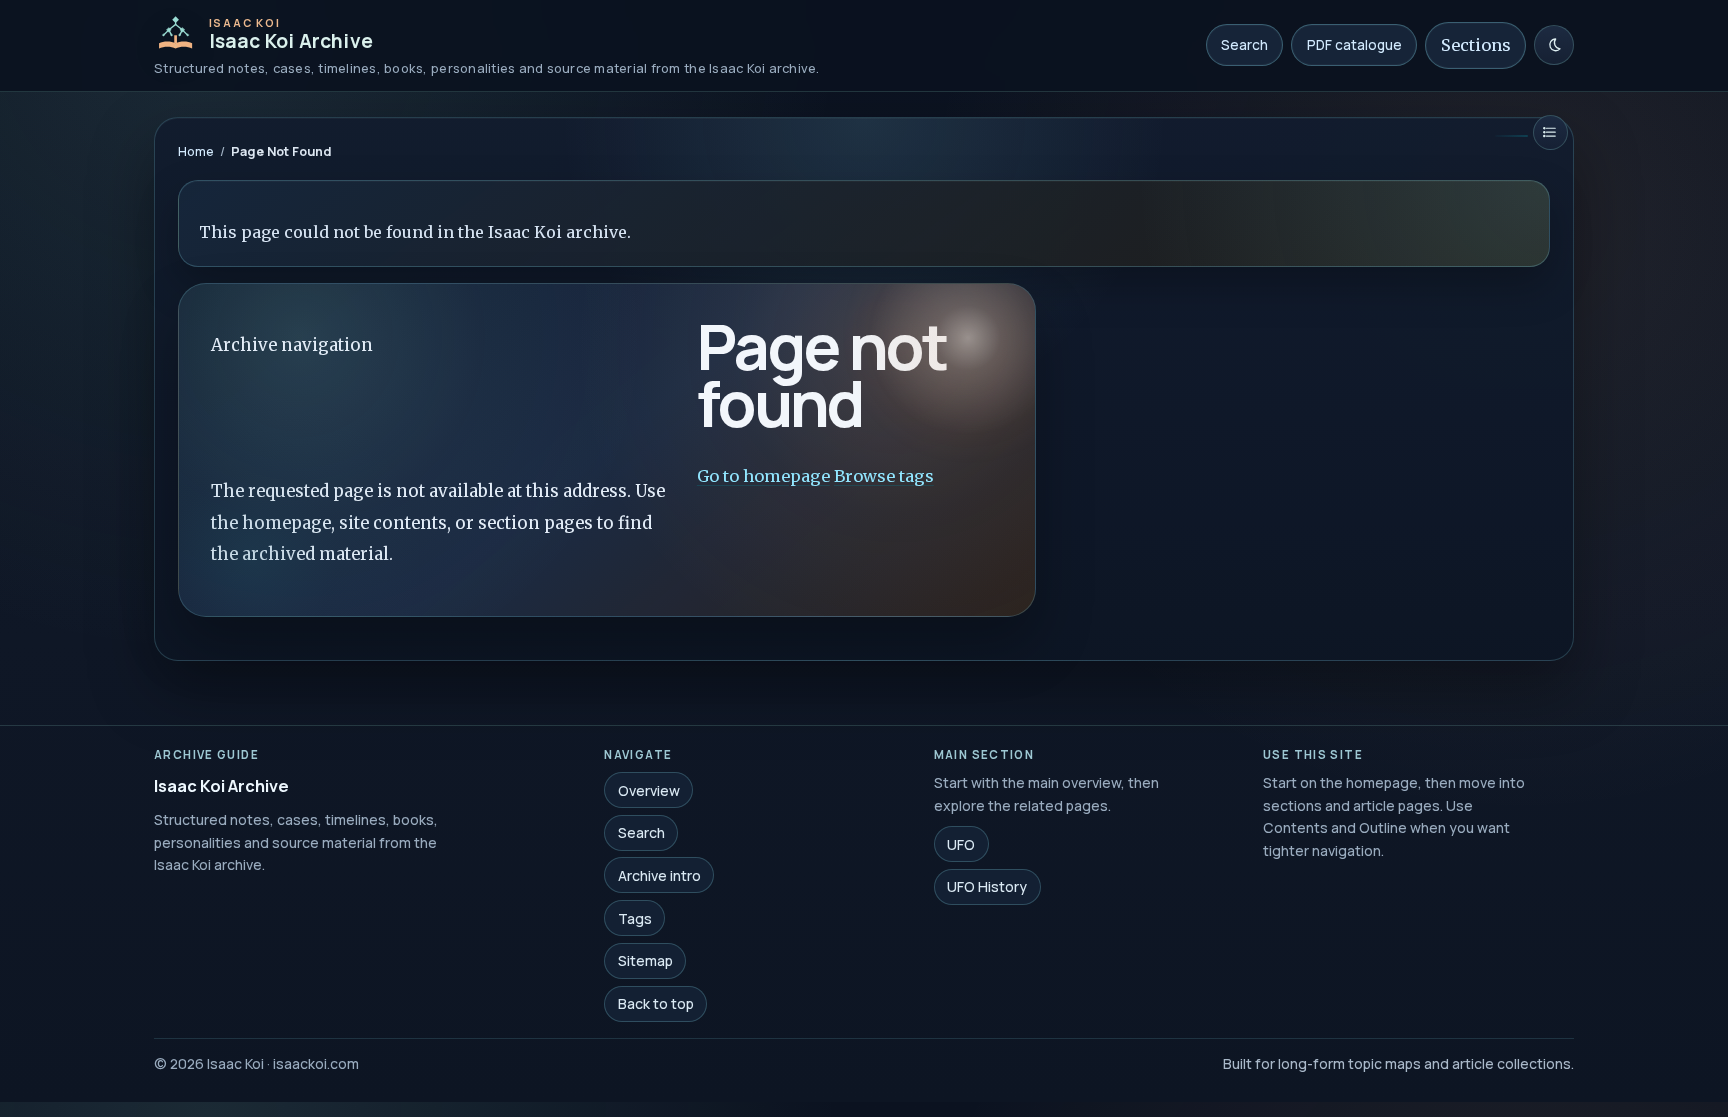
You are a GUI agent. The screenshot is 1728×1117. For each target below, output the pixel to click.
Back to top (656, 1003)
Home (196, 151)
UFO (961, 843)
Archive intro (659, 875)
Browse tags (884, 476)
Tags (635, 917)
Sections (1476, 45)
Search (1244, 45)
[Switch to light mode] (1554, 45)
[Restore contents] (1550, 132)
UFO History (987, 886)
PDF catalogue (1354, 45)
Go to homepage (763, 476)
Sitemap (645, 960)
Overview (649, 789)
